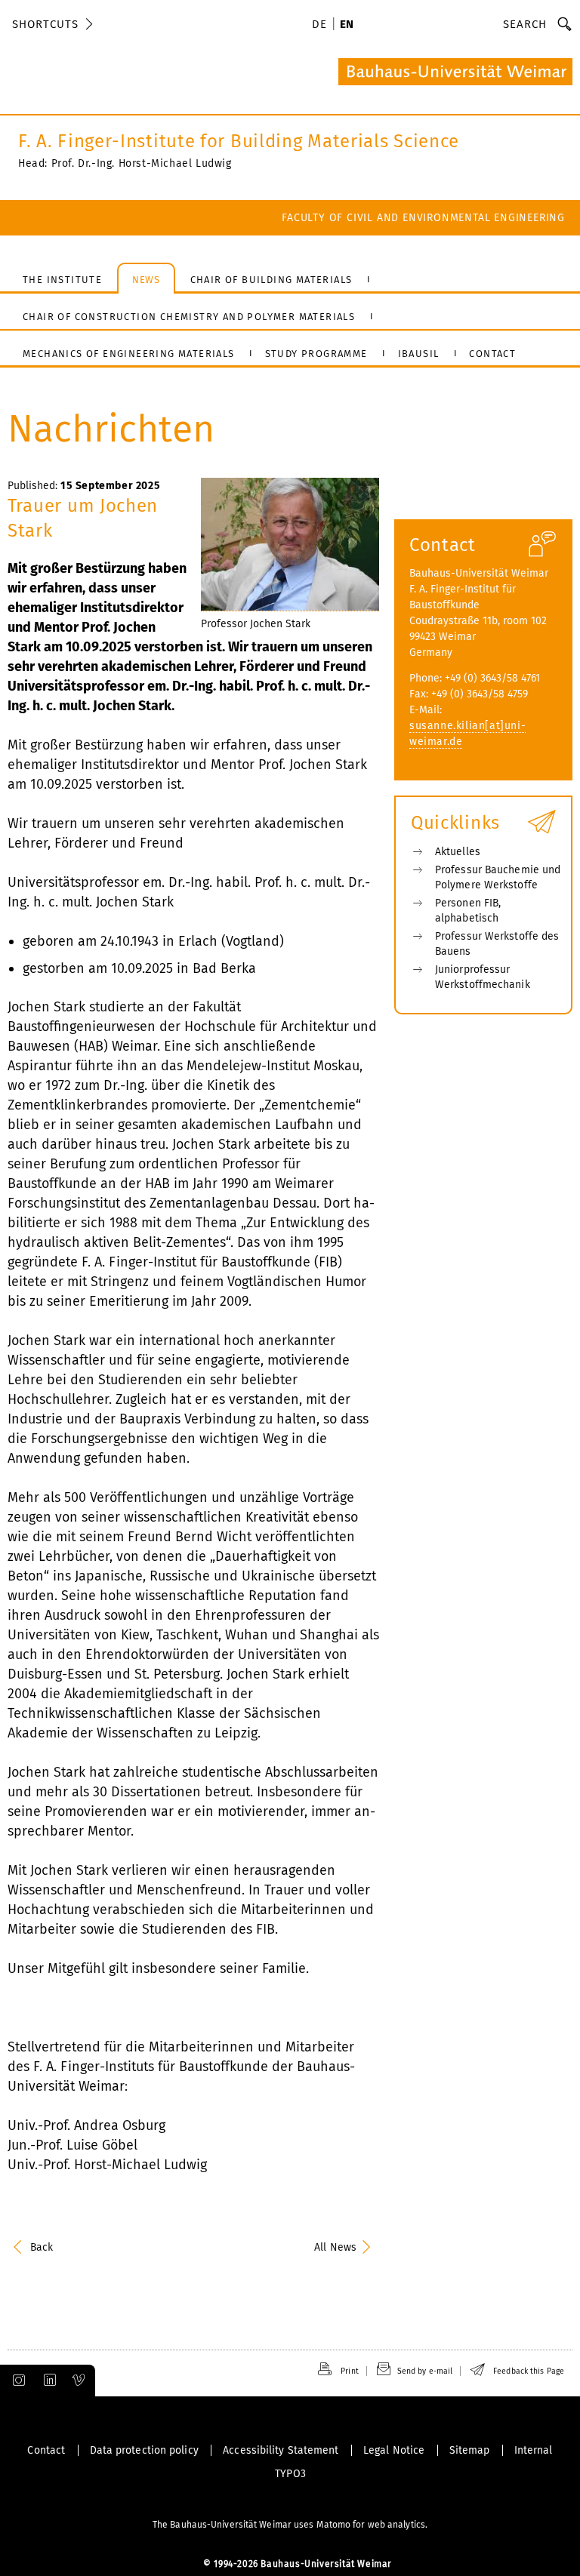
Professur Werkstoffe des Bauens (497, 944)
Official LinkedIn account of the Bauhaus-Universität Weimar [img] (48, 2381)
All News (335, 2247)
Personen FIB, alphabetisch (468, 911)
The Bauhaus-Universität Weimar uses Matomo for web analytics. (290, 2525)
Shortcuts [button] (45, 24)
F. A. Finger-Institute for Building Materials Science (239, 141)
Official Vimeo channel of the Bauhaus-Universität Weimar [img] (79, 2381)
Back (42, 2247)
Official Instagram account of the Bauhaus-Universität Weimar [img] (16, 2381)
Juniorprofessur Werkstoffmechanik (483, 977)
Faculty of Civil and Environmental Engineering (423, 218)
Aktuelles (458, 852)
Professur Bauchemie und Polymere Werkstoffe (498, 877)
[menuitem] (322, 26)
